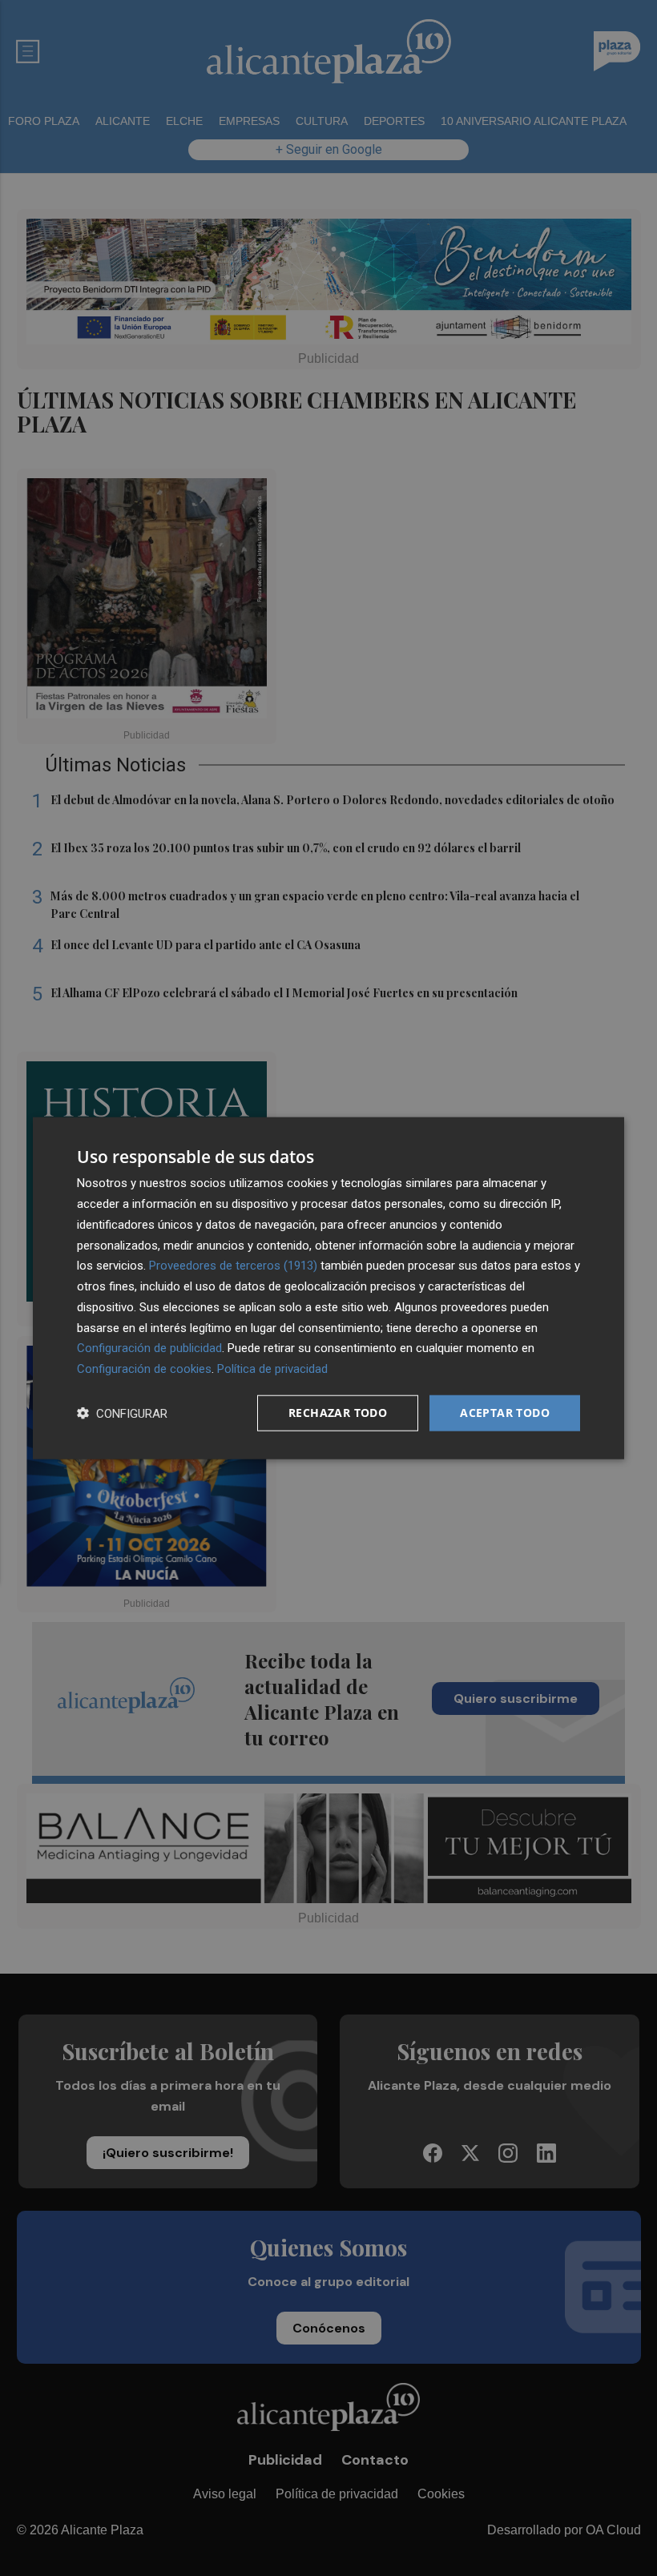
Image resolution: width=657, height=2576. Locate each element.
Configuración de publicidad (149, 1348)
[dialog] (328, 1288)
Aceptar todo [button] (505, 1413)
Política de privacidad (272, 1369)
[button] (122, 1413)
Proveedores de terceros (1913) (233, 1266)
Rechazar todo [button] (338, 1413)
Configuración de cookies (144, 1369)
